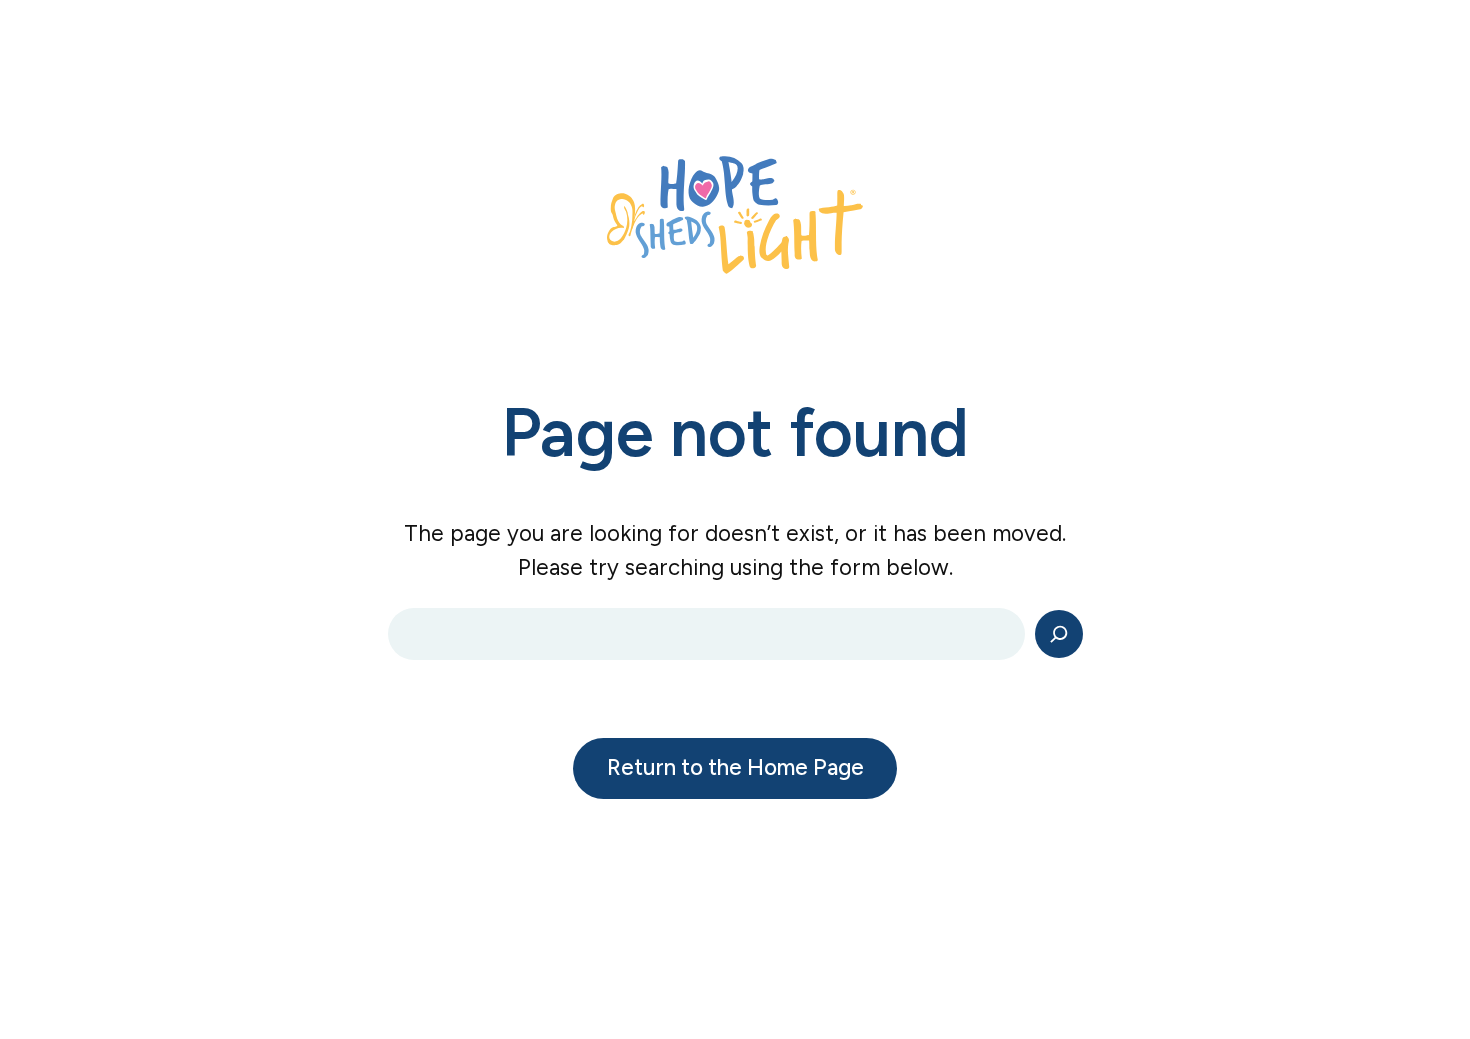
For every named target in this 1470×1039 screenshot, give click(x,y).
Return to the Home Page (735, 767)
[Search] (1059, 634)
